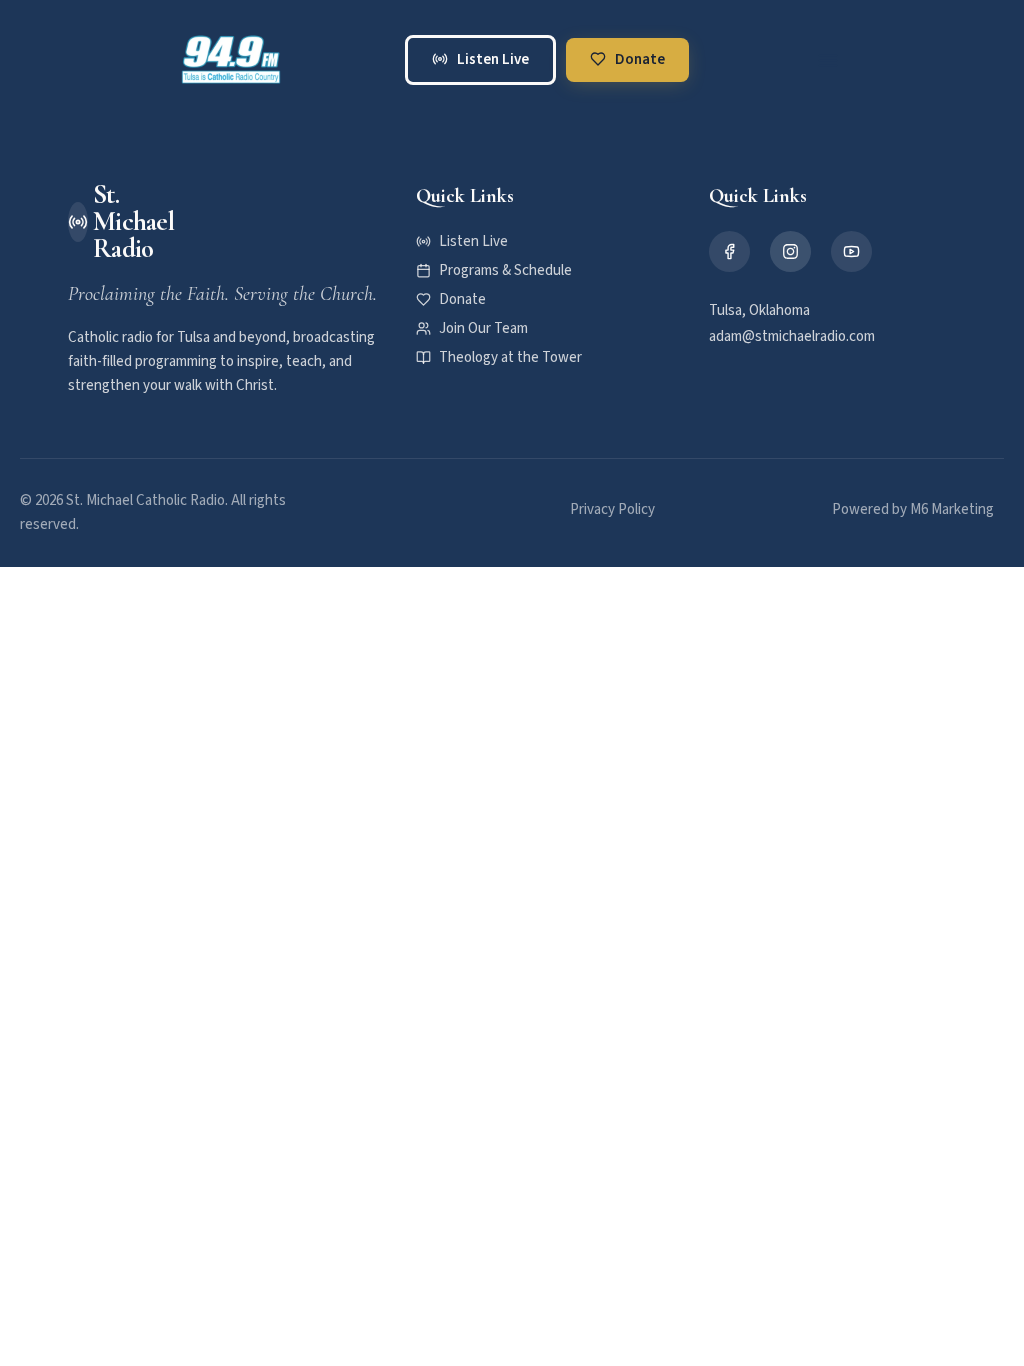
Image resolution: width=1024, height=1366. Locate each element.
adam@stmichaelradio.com (792, 336)
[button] (828, 60)
